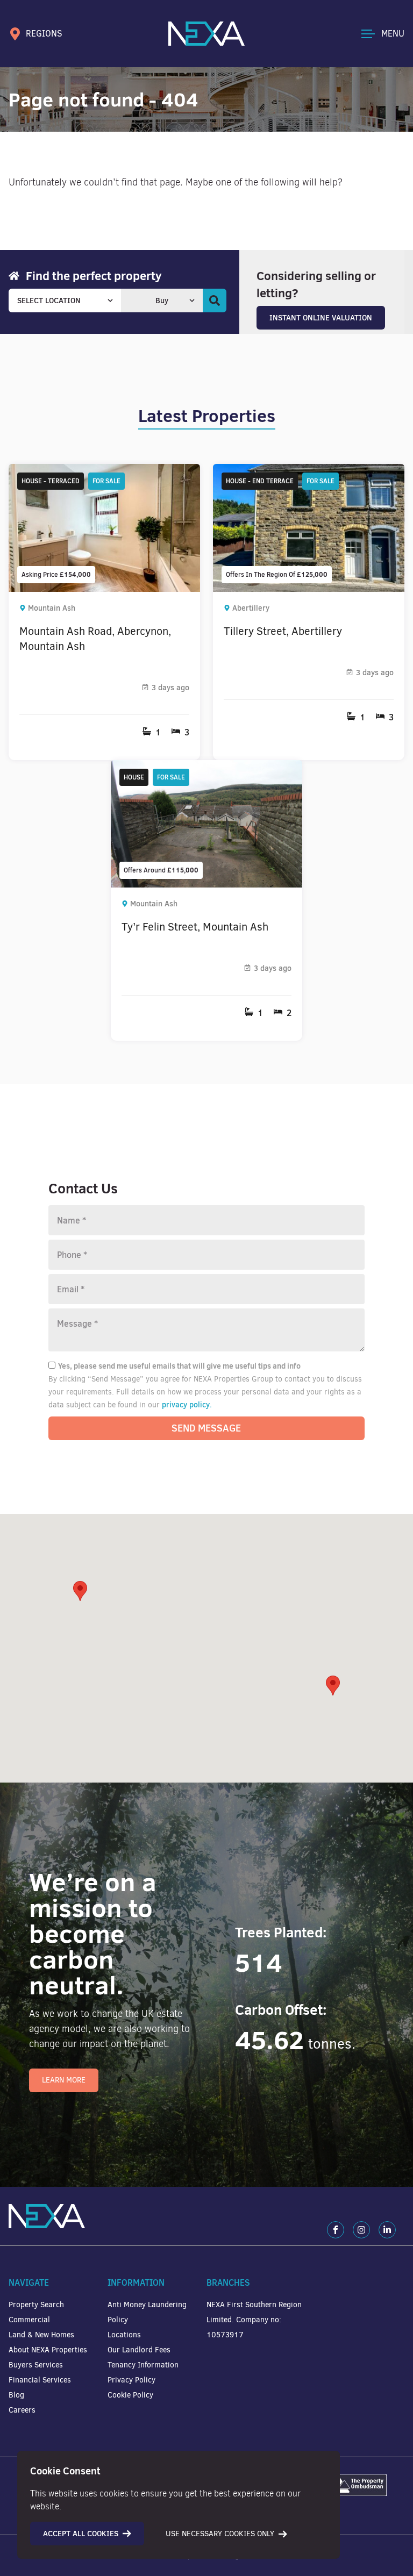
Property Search (36, 2305)
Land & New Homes (41, 2335)
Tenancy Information (143, 2365)
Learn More (64, 2080)
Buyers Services (36, 2365)
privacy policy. (187, 1405)
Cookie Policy (130, 2395)
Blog (16, 2395)
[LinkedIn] (387, 2230)
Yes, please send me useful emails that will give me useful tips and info (179, 1366)
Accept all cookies (81, 2534)
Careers (22, 2410)
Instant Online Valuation (321, 318)
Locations (124, 2335)
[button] (333, 1686)
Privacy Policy (131, 2380)
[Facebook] (336, 2230)
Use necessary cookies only (220, 2534)
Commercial (29, 2320)
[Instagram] (361, 2230)
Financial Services (40, 2380)
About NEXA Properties (48, 2350)
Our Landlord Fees (139, 2350)
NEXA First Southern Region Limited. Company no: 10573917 (254, 2320)
